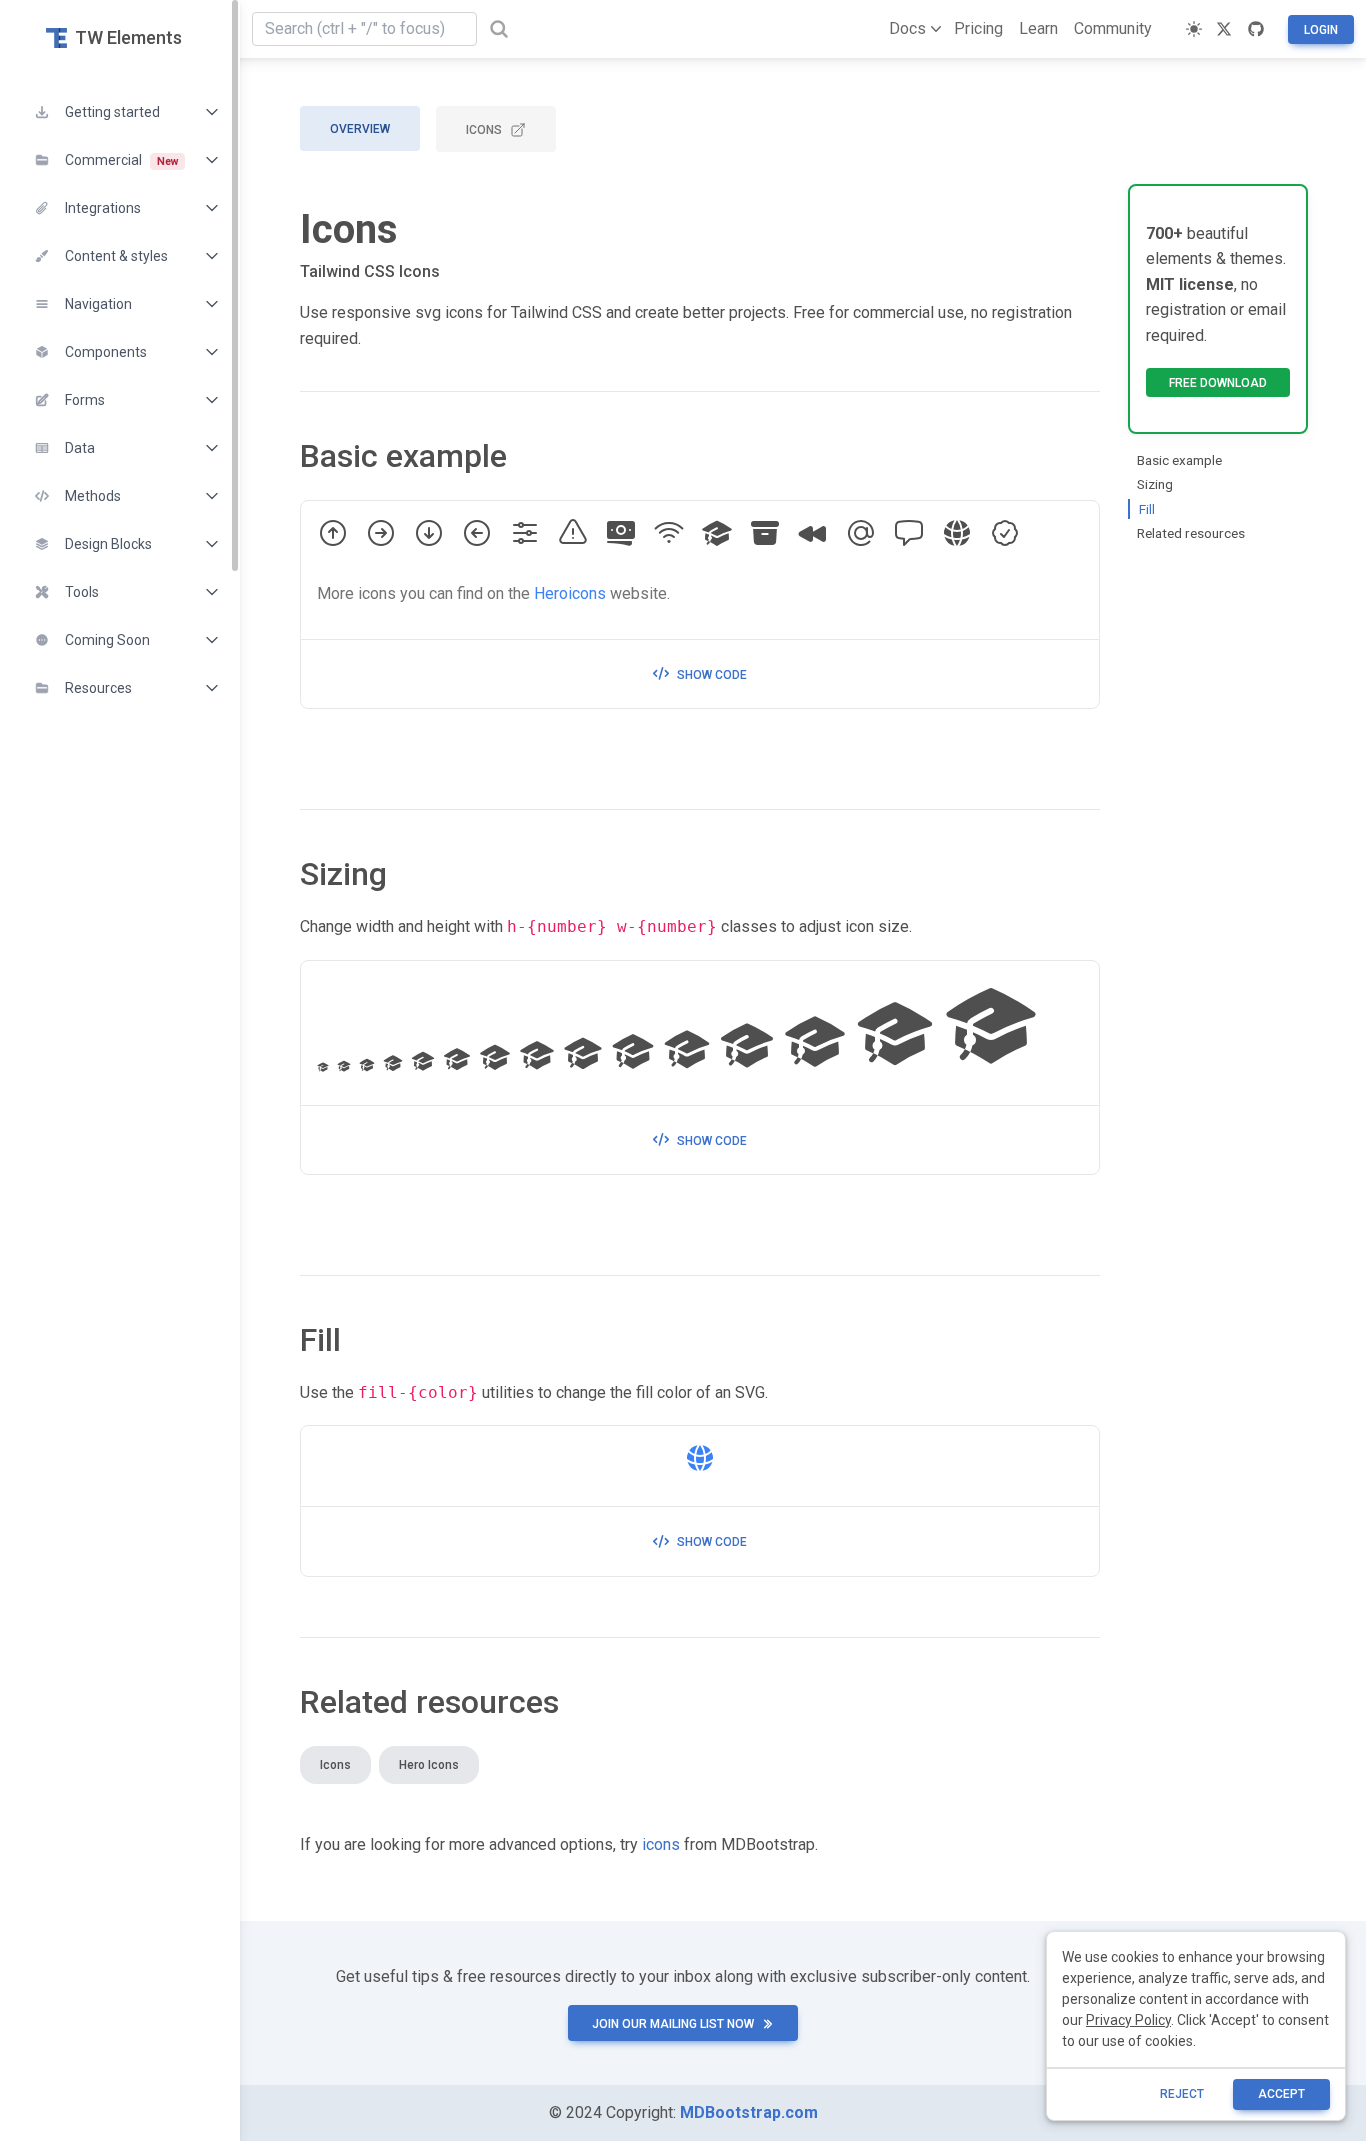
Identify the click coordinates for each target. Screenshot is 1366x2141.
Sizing (1155, 484)
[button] (120, 112)
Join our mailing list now (673, 2024)
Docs (907, 28)
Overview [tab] (360, 129)
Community (1113, 28)
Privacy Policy (1128, 2020)
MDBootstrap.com (749, 2112)
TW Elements (128, 37)
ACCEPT (1281, 2094)
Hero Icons (429, 1765)
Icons (484, 130)
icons (661, 1844)
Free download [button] (1218, 383)
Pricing (978, 28)
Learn (1038, 28)
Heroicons (570, 593)
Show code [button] (712, 675)
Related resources (1191, 533)
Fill (1147, 509)
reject (1182, 2094)
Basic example (1179, 460)
